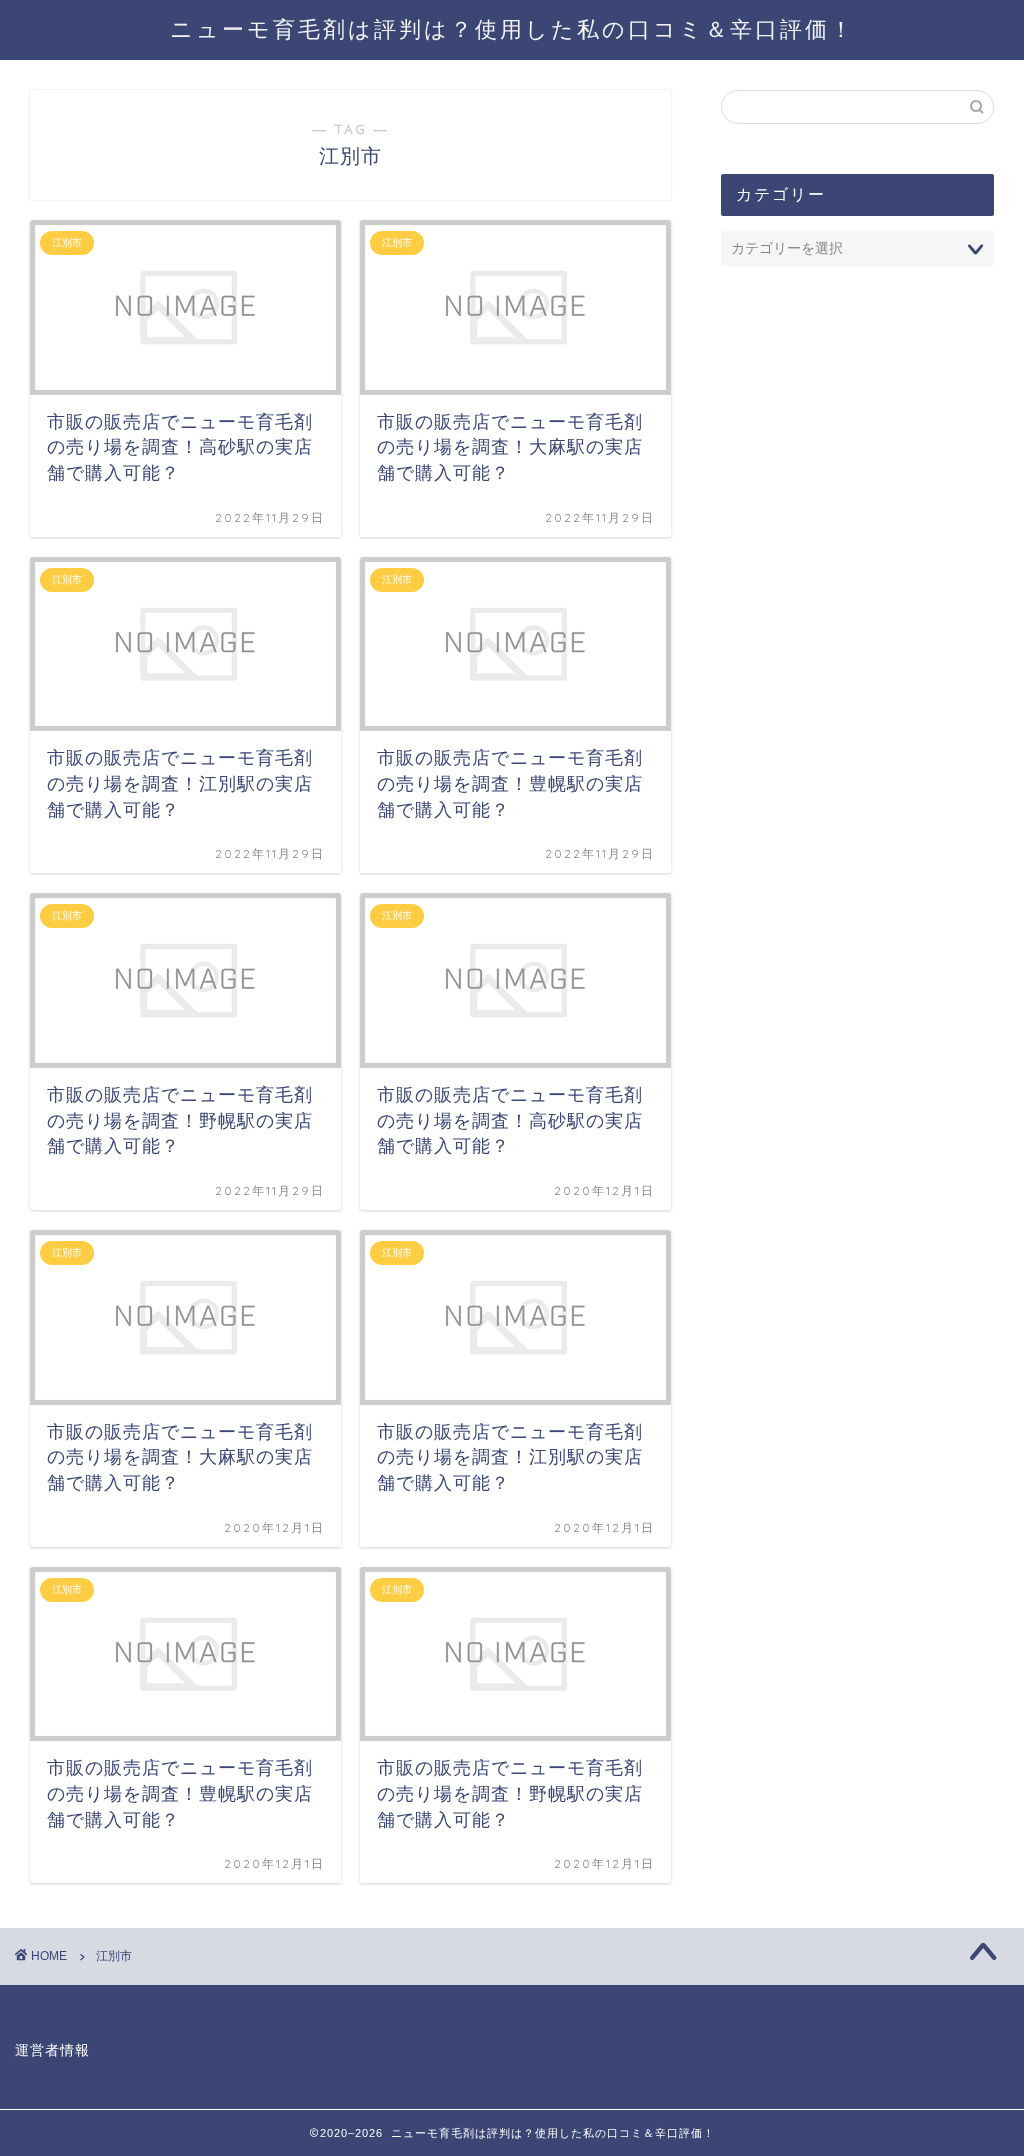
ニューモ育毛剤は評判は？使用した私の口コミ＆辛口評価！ (512, 28)
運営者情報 (52, 2050)
